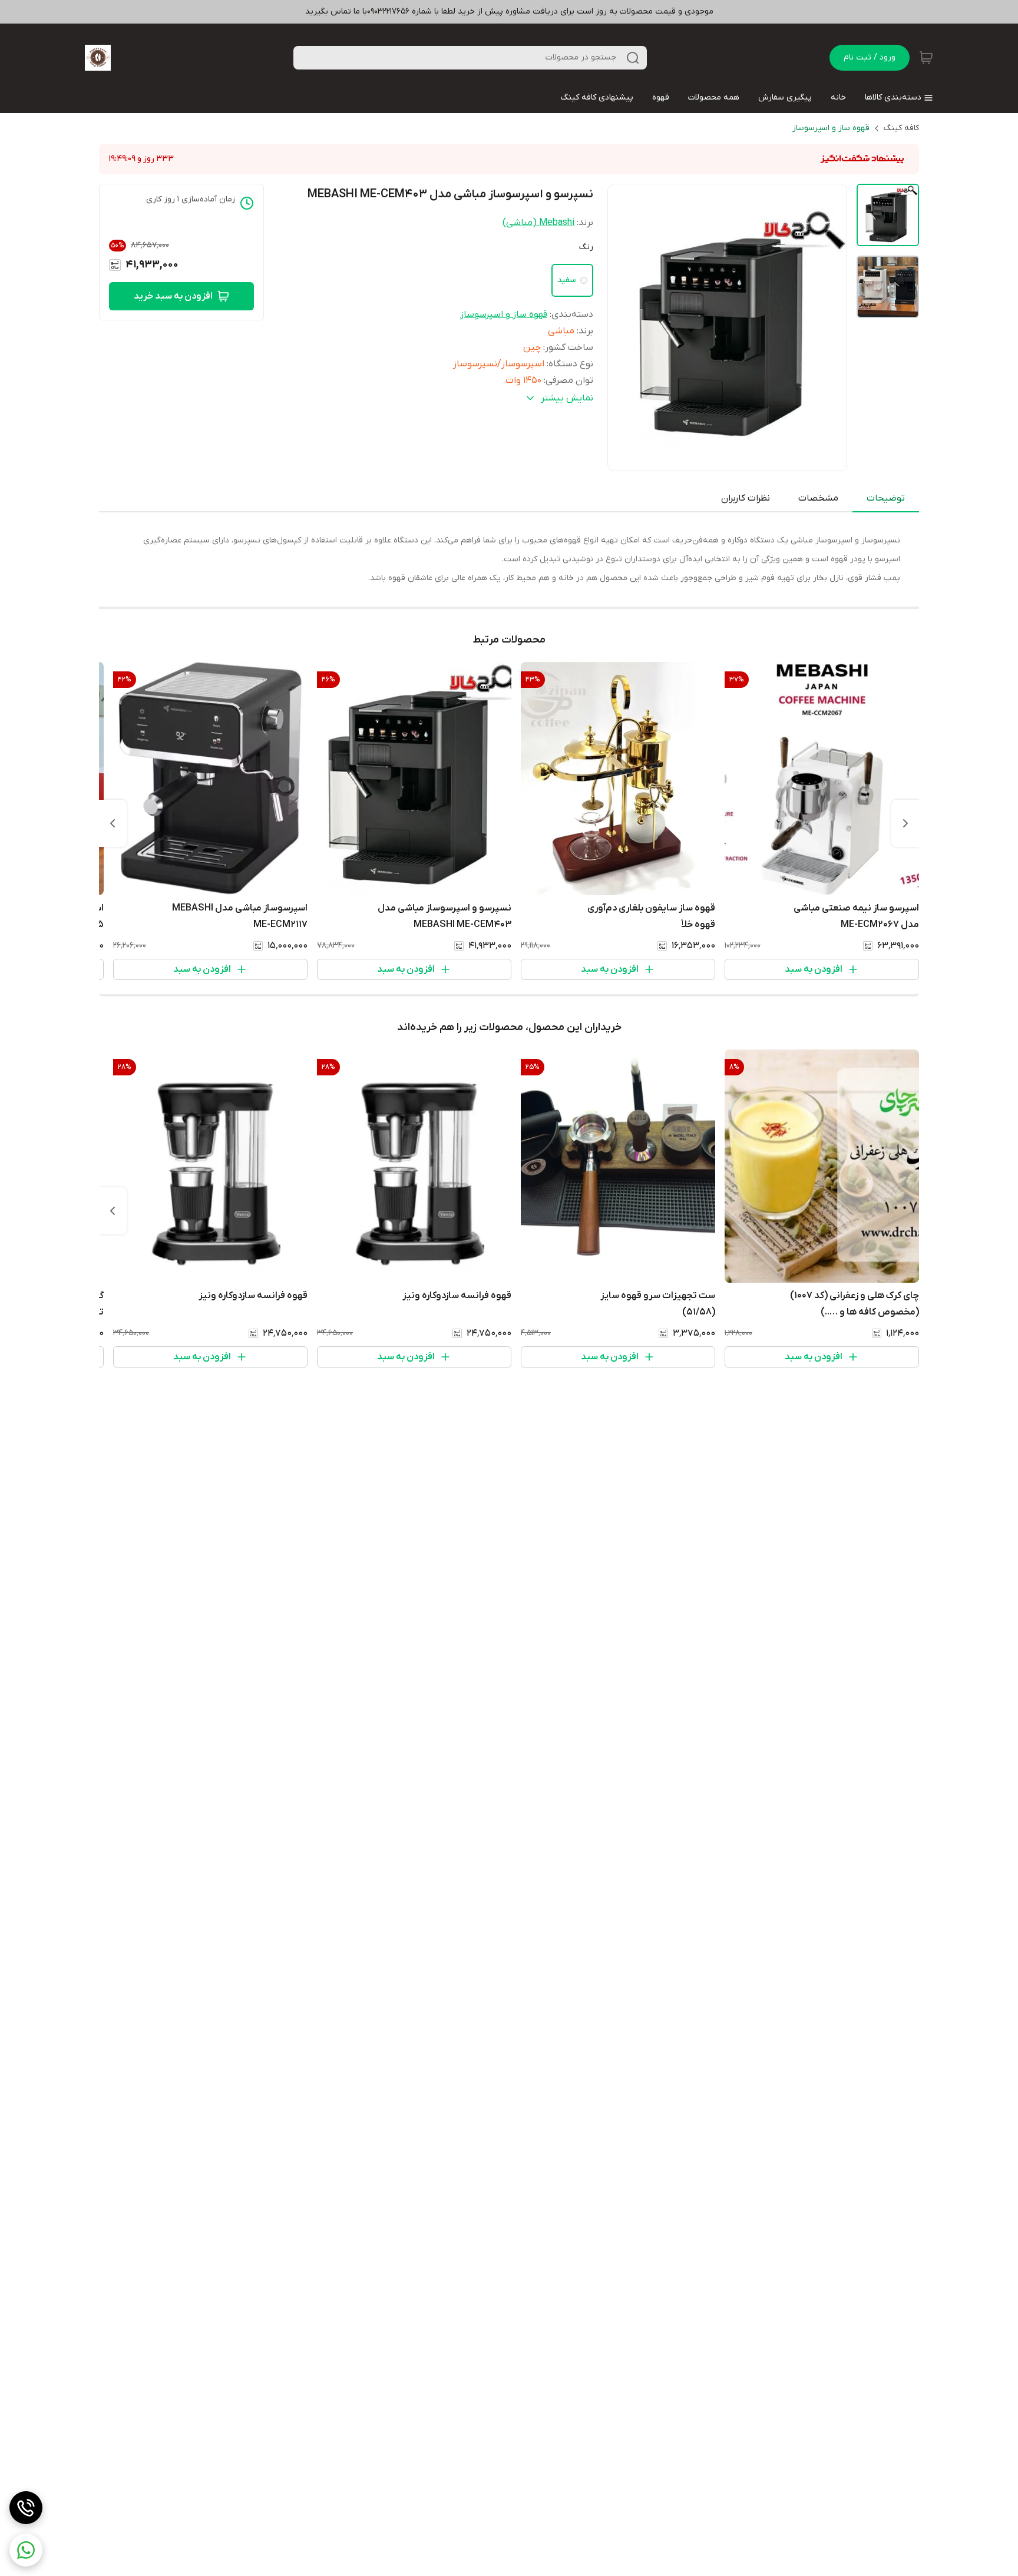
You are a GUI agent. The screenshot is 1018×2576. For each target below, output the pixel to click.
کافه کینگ (901, 128)
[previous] (905, 823)
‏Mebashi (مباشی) (538, 223)
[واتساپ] (26, 2550)
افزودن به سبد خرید (173, 296)
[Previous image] (624, 327)
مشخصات (818, 498)
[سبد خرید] (926, 58)
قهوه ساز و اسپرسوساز (831, 128)
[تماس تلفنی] (26, 2508)
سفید (566, 280)
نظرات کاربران (746, 498)
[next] (113, 823)
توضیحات (886, 498)
